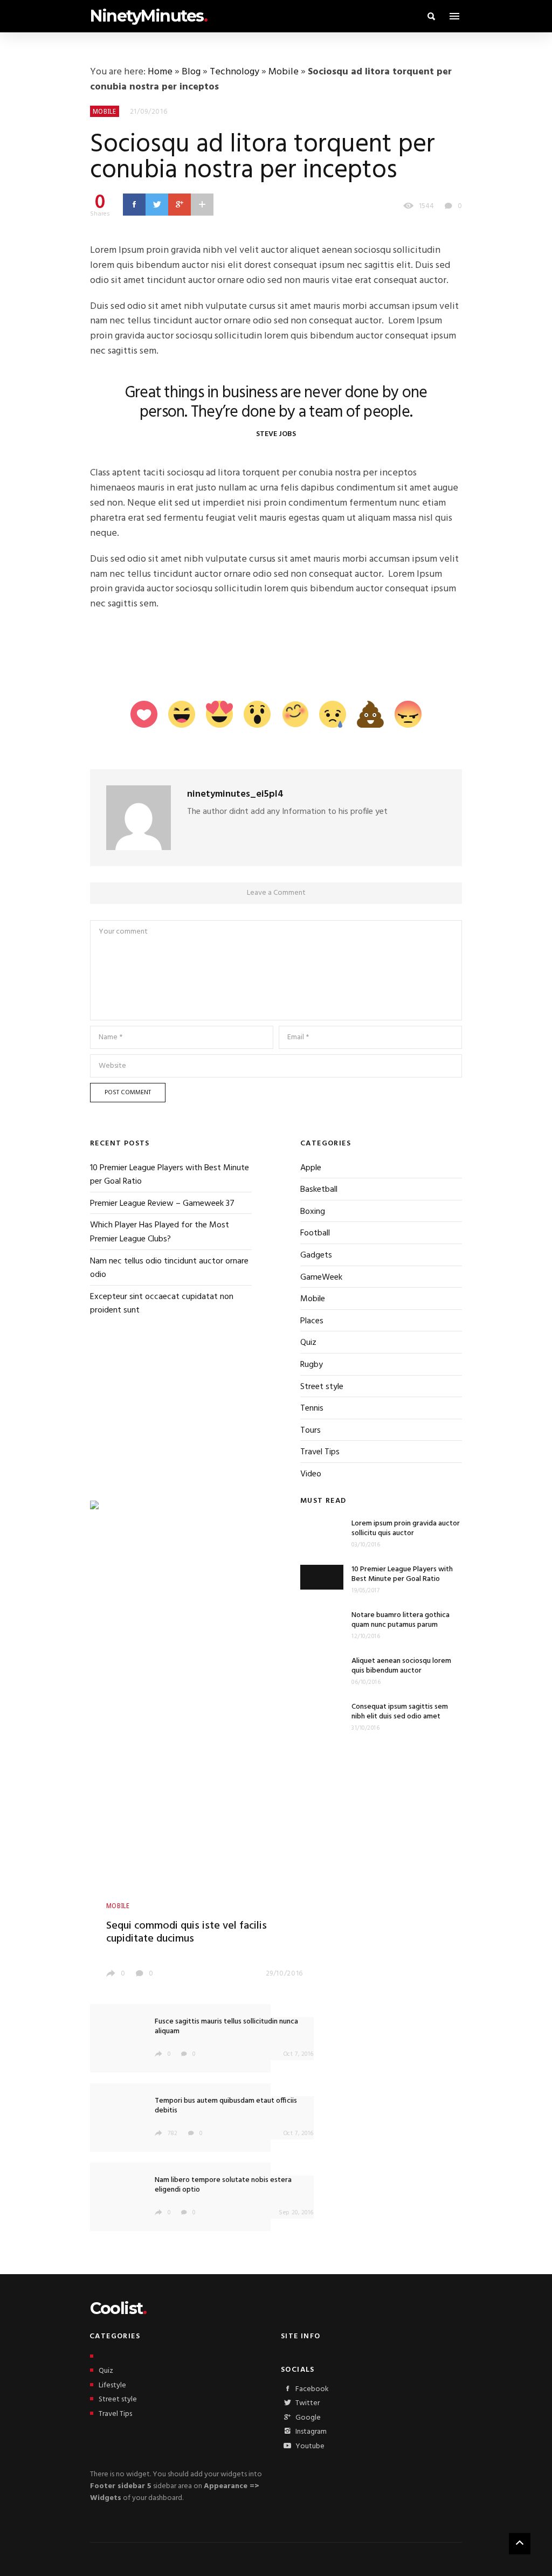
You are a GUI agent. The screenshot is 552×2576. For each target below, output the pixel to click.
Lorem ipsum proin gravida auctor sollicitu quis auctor (406, 1528)
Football (315, 1233)
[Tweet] (157, 204)
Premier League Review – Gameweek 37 (162, 1204)
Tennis (312, 1408)
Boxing (313, 1212)
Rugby (312, 1365)
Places (312, 1321)
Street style (322, 1387)
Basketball (319, 1190)
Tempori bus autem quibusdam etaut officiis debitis (226, 2106)
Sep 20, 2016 (296, 2213)
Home (160, 72)
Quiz (308, 1343)
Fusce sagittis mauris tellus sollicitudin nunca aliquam (226, 2026)
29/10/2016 (285, 1974)
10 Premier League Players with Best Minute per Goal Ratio (170, 1175)
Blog (191, 72)
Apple (311, 1168)
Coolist (118, 2308)
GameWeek (321, 1277)
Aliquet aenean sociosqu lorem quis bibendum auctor (401, 1666)
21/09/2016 (149, 112)
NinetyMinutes (149, 16)
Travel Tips (320, 1452)
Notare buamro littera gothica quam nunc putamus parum (401, 1620)
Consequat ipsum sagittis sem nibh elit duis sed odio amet (400, 1712)
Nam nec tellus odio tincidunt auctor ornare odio (169, 1268)
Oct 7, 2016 (299, 2054)
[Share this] (134, 204)
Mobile (284, 72)
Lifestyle (112, 2385)
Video (311, 1474)
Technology (234, 72)
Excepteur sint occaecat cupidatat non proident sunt (162, 1304)
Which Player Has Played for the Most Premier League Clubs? (160, 1232)
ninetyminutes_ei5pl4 (235, 794)
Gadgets (316, 1255)
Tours (310, 1431)
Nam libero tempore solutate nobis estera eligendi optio (223, 2185)
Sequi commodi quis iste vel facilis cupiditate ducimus (187, 1932)
